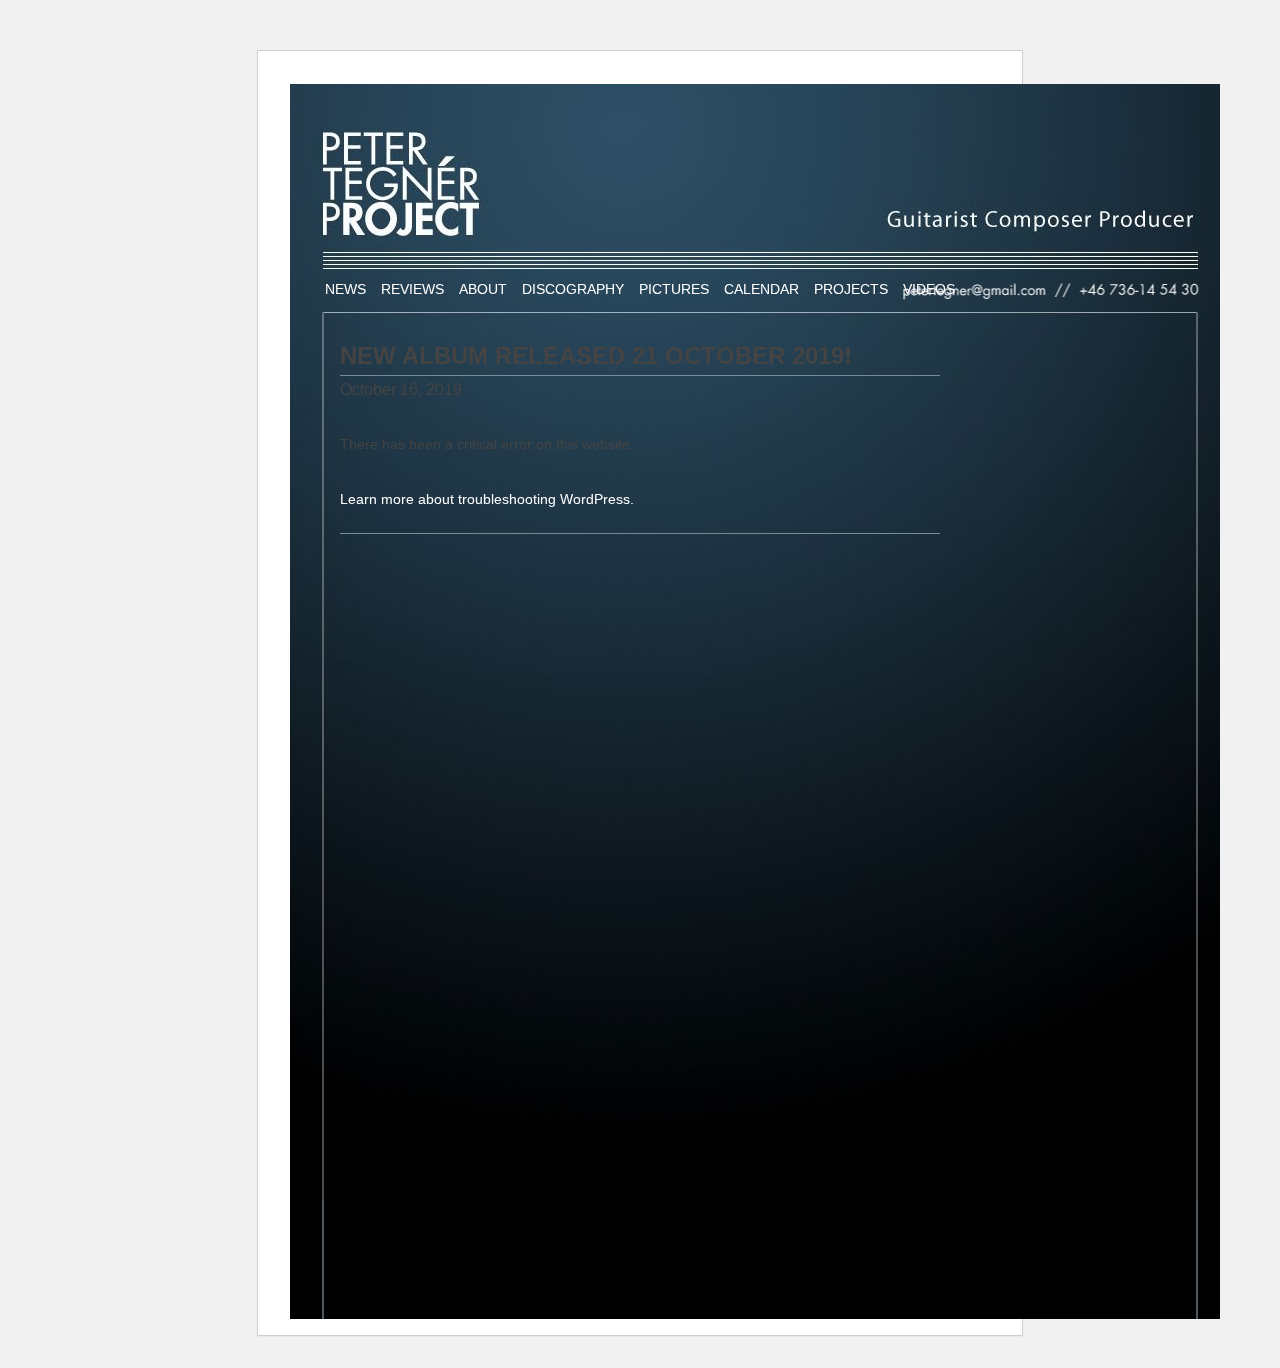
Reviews (412, 289)
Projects (851, 289)
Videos (929, 289)
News (345, 289)
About (483, 289)
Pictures (674, 289)
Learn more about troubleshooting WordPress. (487, 499)
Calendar (761, 289)
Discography (573, 289)
